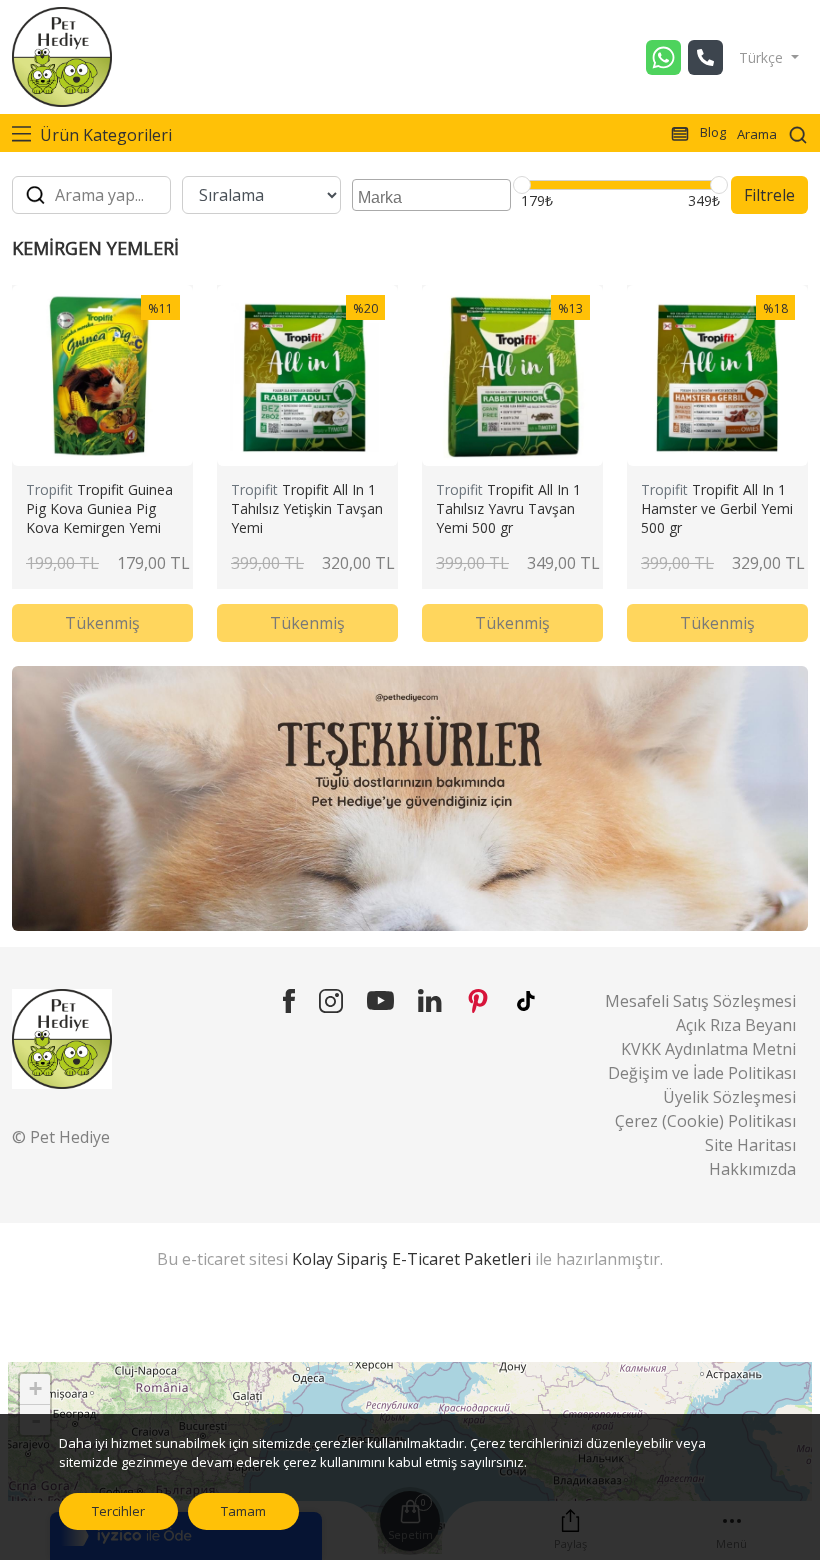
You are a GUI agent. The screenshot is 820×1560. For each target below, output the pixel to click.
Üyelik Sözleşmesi (729, 1097)
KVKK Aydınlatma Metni (708, 1049)
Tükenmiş (102, 623)
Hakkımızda (752, 1169)
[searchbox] (434, 195)
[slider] (522, 185)
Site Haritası (750, 1145)
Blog (711, 132)
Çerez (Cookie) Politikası (705, 1121)
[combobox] (431, 195)
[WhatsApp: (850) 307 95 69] (667, 57)
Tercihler (118, 1511)
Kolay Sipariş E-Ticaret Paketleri (411, 1259)
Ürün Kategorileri (104, 135)
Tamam (243, 1511)
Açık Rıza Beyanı (736, 1025)
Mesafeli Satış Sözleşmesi (700, 1001)
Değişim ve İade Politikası (702, 1073)
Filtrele (769, 195)
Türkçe (763, 57)
